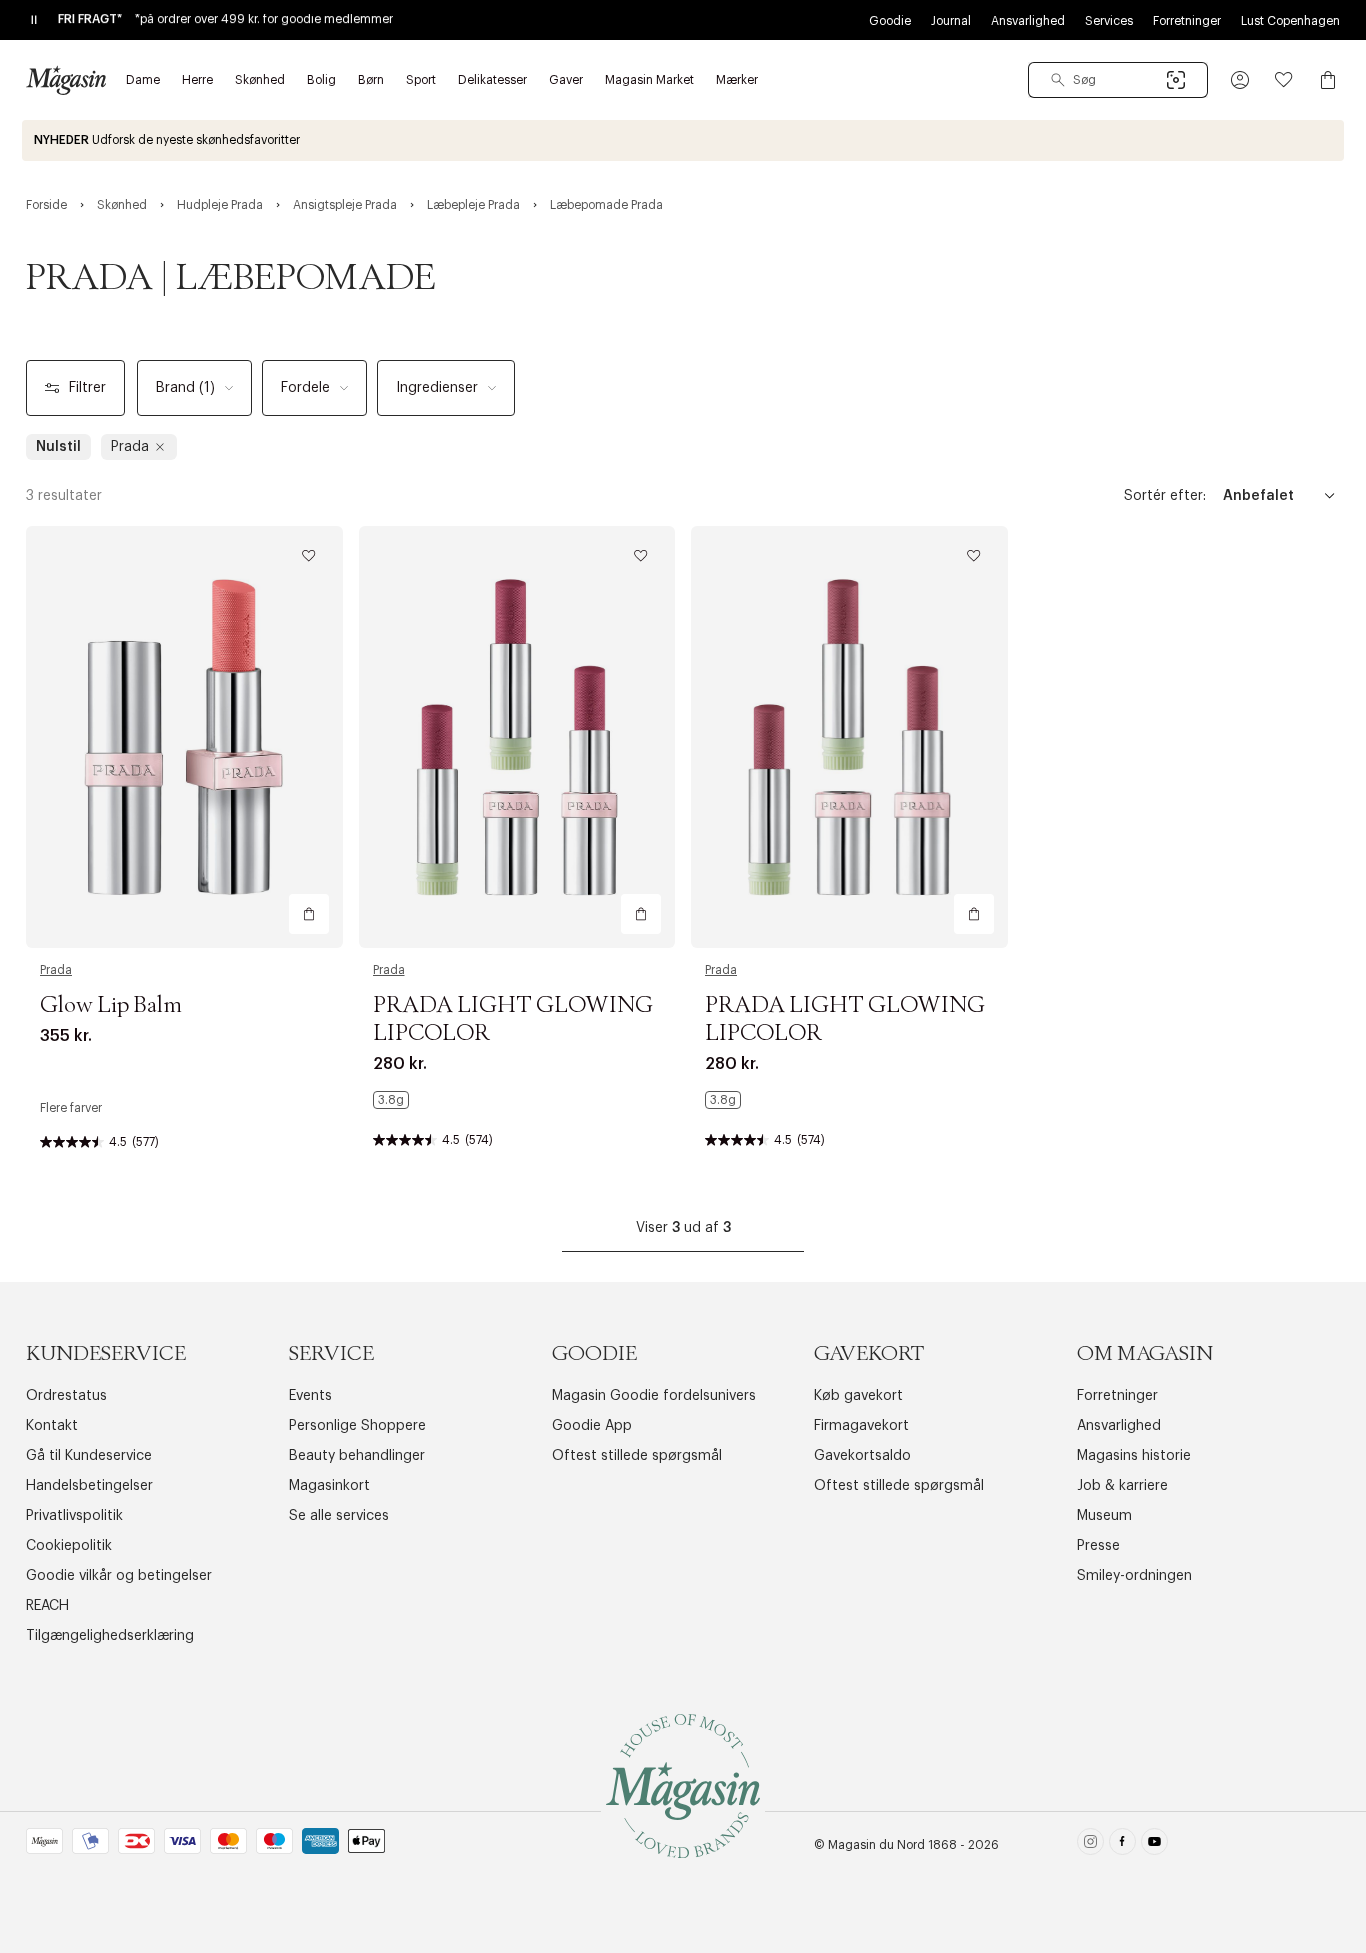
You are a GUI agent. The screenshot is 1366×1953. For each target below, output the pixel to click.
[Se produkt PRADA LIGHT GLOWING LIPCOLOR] (517, 737)
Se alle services (339, 1516)
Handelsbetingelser (89, 1486)
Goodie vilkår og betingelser (119, 1576)
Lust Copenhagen (1290, 21)
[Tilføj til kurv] (309, 914)
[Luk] (998, 1077)
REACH (47, 1606)
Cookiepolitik (69, 1546)
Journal (951, 21)
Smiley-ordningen (1134, 1576)
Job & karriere (1122, 1486)
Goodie (890, 21)
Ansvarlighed (1028, 21)
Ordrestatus (66, 1396)
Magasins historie (1134, 1456)
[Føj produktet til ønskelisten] (309, 556)
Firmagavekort (861, 1426)
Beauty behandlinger (357, 1456)
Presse (1098, 1546)
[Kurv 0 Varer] (1328, 80)
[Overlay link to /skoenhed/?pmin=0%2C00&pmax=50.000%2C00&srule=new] (683, 140)
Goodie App (592, 1426)
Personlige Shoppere (357, 1426)
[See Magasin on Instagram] (1090, 1845)
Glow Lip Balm (111, 1006)
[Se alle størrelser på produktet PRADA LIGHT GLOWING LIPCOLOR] (391, 1100)
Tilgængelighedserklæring (110, 1636)
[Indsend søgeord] (1058, 80)
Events (310, 1396)
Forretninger (1187, 21)
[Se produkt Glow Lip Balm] (184, 737)
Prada (56, 970)
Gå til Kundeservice (89, 1456)
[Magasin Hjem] (66, 80)
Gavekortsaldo (862, 1456)
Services (1109, 21)
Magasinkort (329, 1486)
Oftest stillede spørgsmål (637, 1456)
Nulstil (58, 447)
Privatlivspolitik (74, 1516)
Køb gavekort (858, 1396)
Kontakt (52, 1426)
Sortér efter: (1165, 496)
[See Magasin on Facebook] (1122, 1845)
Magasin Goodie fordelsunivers (654, 1396)
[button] (1240, 80)
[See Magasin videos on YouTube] (1154, 1845)
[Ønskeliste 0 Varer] (1284, 80)
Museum (1104, 1516)
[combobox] (1118, 80)
